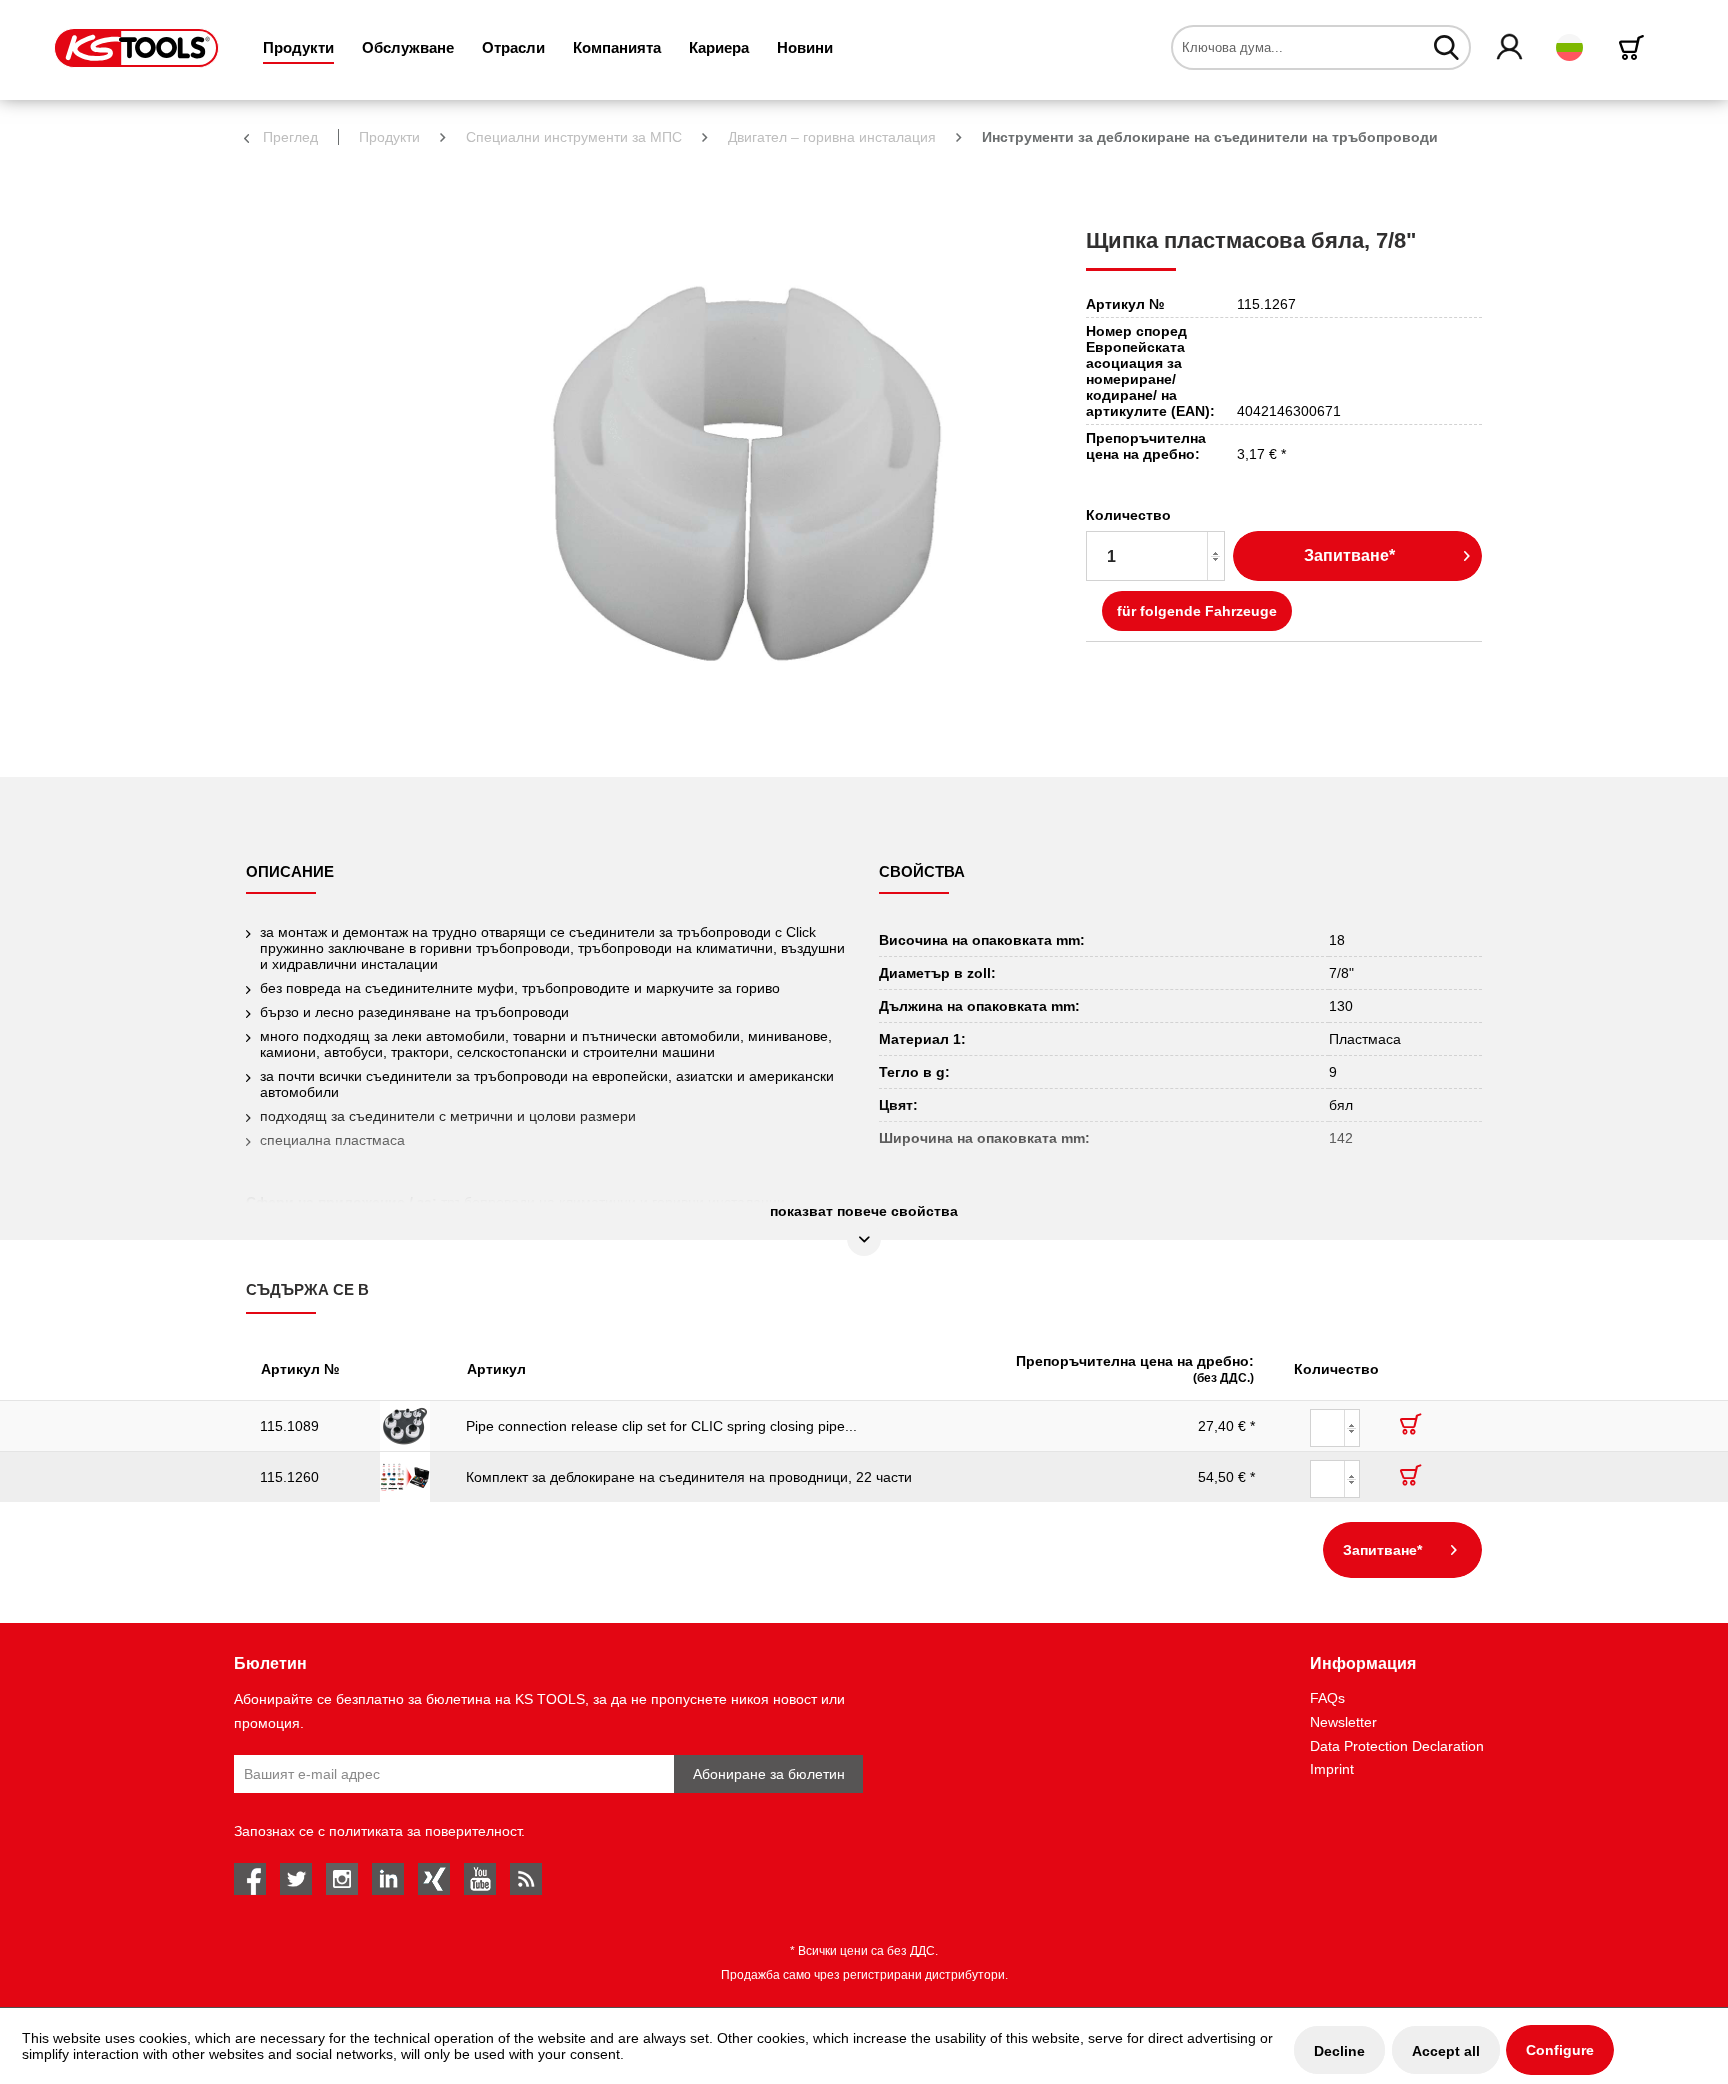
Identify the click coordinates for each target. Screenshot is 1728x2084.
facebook (250, 1879)
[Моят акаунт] (1510, 48)
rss (526, 1879)
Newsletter (1343, 1722)
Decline (1339, 2051)
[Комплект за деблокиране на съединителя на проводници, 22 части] (409, 1477)
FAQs (1327, 1698)
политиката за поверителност (425, 1831)
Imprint (1332, 1769)
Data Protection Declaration (1397, 1746)
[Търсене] (1446, 47)
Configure (1560, 2050)
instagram (342, 1879)
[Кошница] (1635, 47)
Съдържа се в (307, 1289)
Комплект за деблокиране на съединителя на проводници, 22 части (689, 1477)
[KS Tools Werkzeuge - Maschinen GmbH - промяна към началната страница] (136, 48)
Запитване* (1349, 555)
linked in (388, 1879)
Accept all (1446, 2051)
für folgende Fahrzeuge (1197, 611)
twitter (296, 1879)
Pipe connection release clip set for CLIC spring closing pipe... (661, 1426)
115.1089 (289, 1426)
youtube (480, 1879)
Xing (434, 1879)
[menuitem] (298, 47)
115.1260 (289, 1477)
